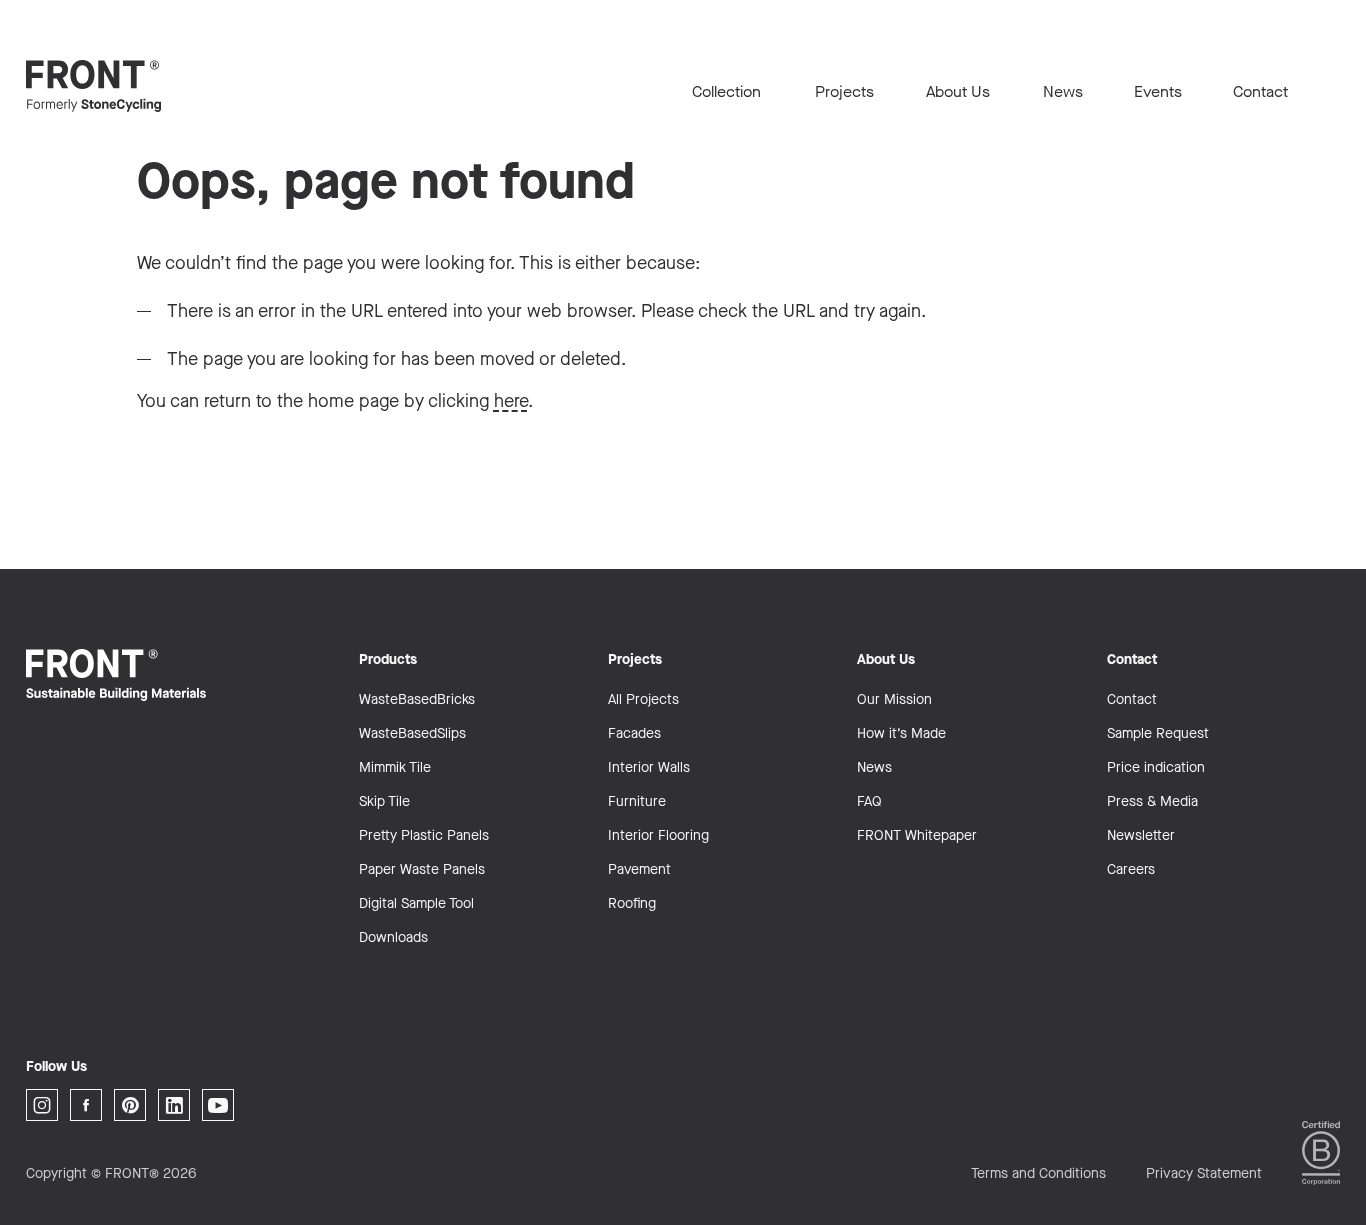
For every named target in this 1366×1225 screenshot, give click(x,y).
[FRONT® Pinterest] (130, 1105)
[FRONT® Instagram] (42, 1105)
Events (1158, 91)
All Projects (643, 699)
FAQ (869, 801)
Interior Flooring (658, 835)
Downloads (393, 937)
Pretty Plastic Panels (424, 835)
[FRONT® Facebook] (86, 1105)
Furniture (637, 801)
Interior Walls (649, 767)
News (1063, 91)
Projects (844, 91)
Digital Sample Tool (416, 903)
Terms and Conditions (1038, 1173)
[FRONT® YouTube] (218, 1105)
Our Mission (894, 699)
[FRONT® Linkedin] (174, 1105)
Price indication (1156, 767)
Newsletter (1141, 835)
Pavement (639, 869)
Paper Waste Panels (422, 869)
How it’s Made (901, 733)
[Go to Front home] (126, 86)
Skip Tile (384, 801)
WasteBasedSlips (412, 733)
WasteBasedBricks (417, 699)
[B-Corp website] (1321, 1152)
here (511, 401)
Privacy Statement (1204, 1173)
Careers (1131, 869)
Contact (1260, 91)
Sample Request (1158, 733)
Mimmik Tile (395, 767)
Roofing (632, 903)
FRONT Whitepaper (917, 835)
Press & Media (1152, 801)
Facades (634, 733)
